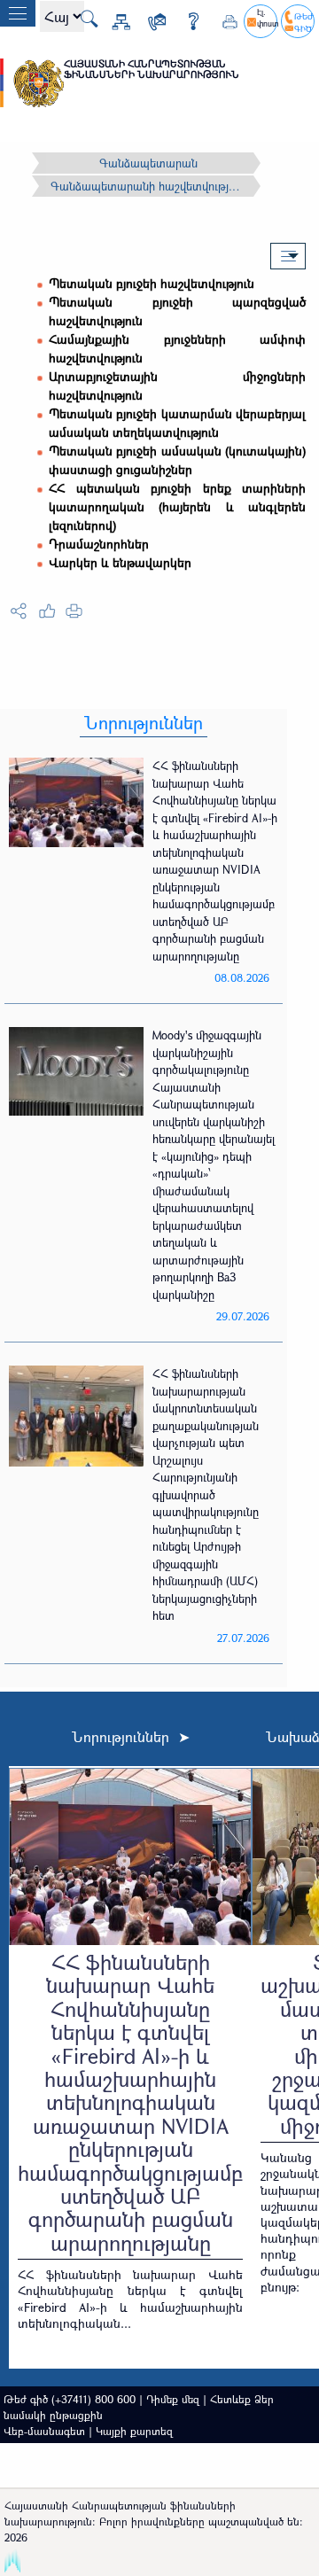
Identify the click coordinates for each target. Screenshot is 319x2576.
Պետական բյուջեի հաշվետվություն (152, 283)
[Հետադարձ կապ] (151, 19)
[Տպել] (223, 19)
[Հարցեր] (187, 19)
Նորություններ (144, 723)
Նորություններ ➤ (131, 1737)
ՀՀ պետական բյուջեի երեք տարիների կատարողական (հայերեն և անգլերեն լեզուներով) (177, 506)
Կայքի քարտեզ (134, 2431)
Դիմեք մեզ (173, 2399)
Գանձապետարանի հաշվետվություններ (148, 186)
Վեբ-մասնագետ (44, 2431)
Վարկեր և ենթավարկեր (120, 562)
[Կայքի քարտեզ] (114, 19)
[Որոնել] (82, 17)
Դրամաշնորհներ (99, 544)
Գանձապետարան (148, 163)
